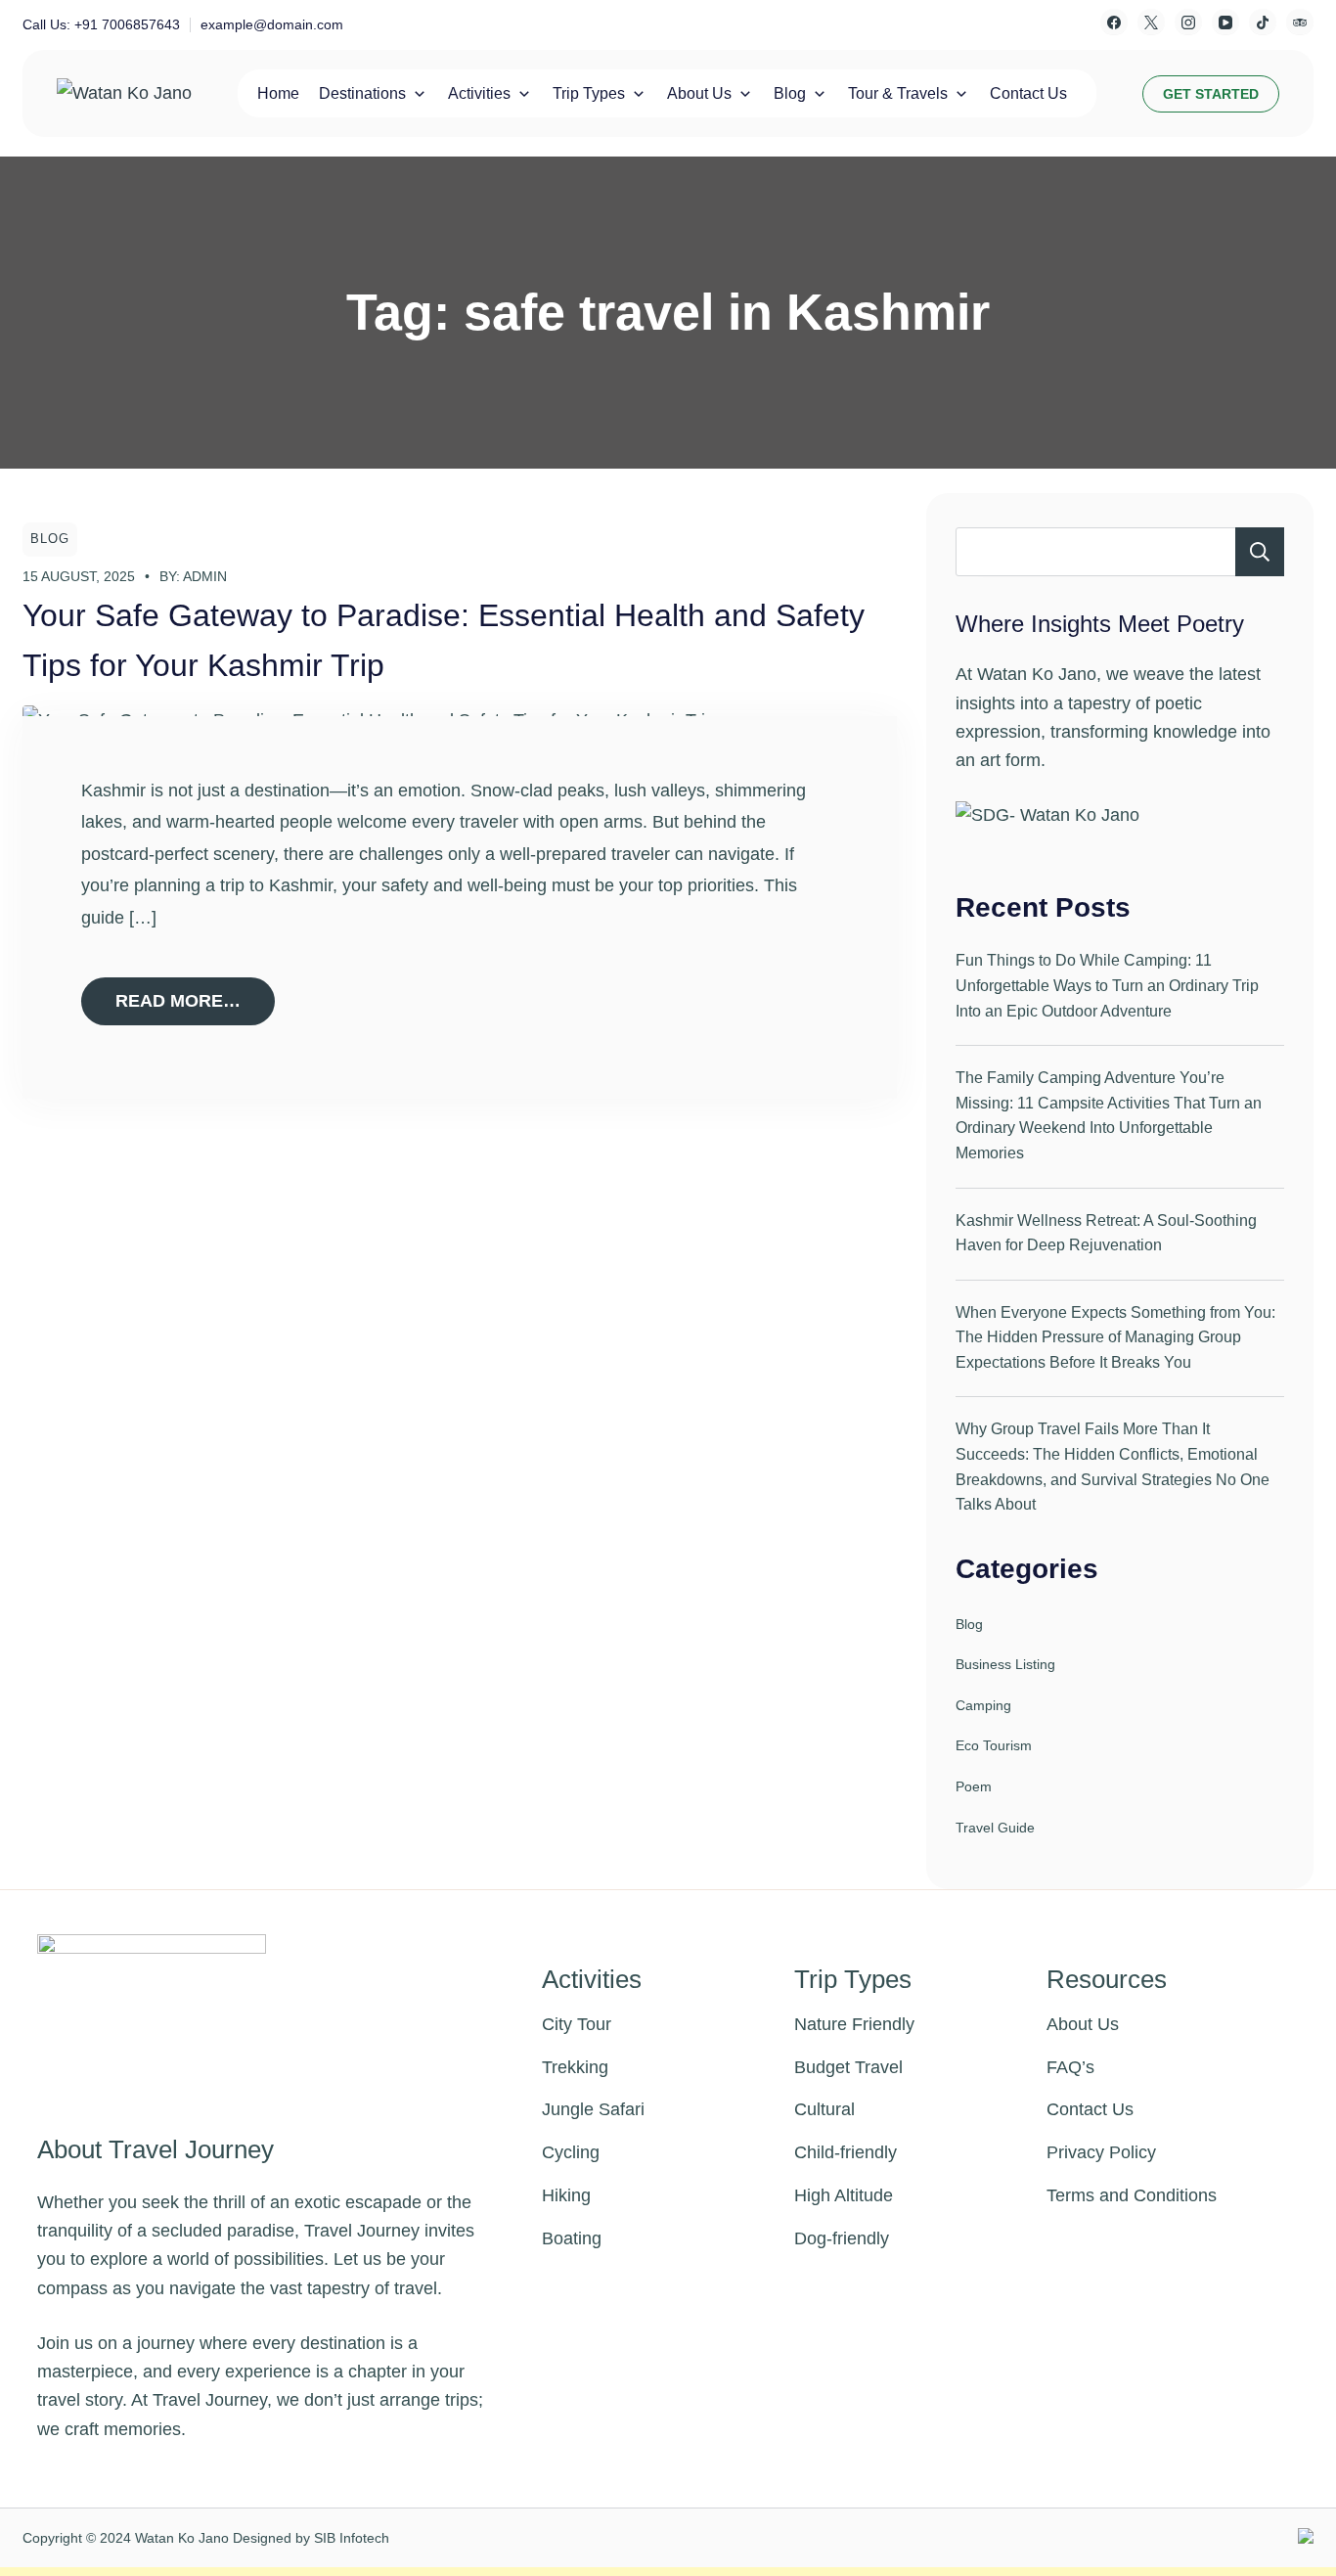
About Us (699, 93)
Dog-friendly (842, 2238)
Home (278, 93)
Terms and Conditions (1132, 2195)
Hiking (566, 2195)
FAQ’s (1070, 2067)
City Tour (577, 2024)
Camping (983, 1705)
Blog (790, 93)
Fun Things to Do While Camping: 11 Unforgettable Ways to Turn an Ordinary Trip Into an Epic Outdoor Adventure (1107, 985)
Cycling (571, 2152)
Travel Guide (995, 1828)
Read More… (178, 1001)
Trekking (575, 2067)
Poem (974, 1786)
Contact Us (1028, 93)
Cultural (824, 2109)
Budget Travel (848, 2067)
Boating (572, 2238)
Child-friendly (846, 2152)
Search (1260, 552)
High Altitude (844, 2195)
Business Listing (1005, 1664)
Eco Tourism (994, 1745)
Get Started (1211, 94)
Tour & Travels (898, 93)
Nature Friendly (854, 2024)
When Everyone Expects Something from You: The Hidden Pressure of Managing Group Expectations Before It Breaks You (1115, 1337)
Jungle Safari (593, 2109)
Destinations (362, 93)
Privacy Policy (1101, 2152)
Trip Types (589, 93)
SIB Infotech (352, 2538)
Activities (479, 93)
